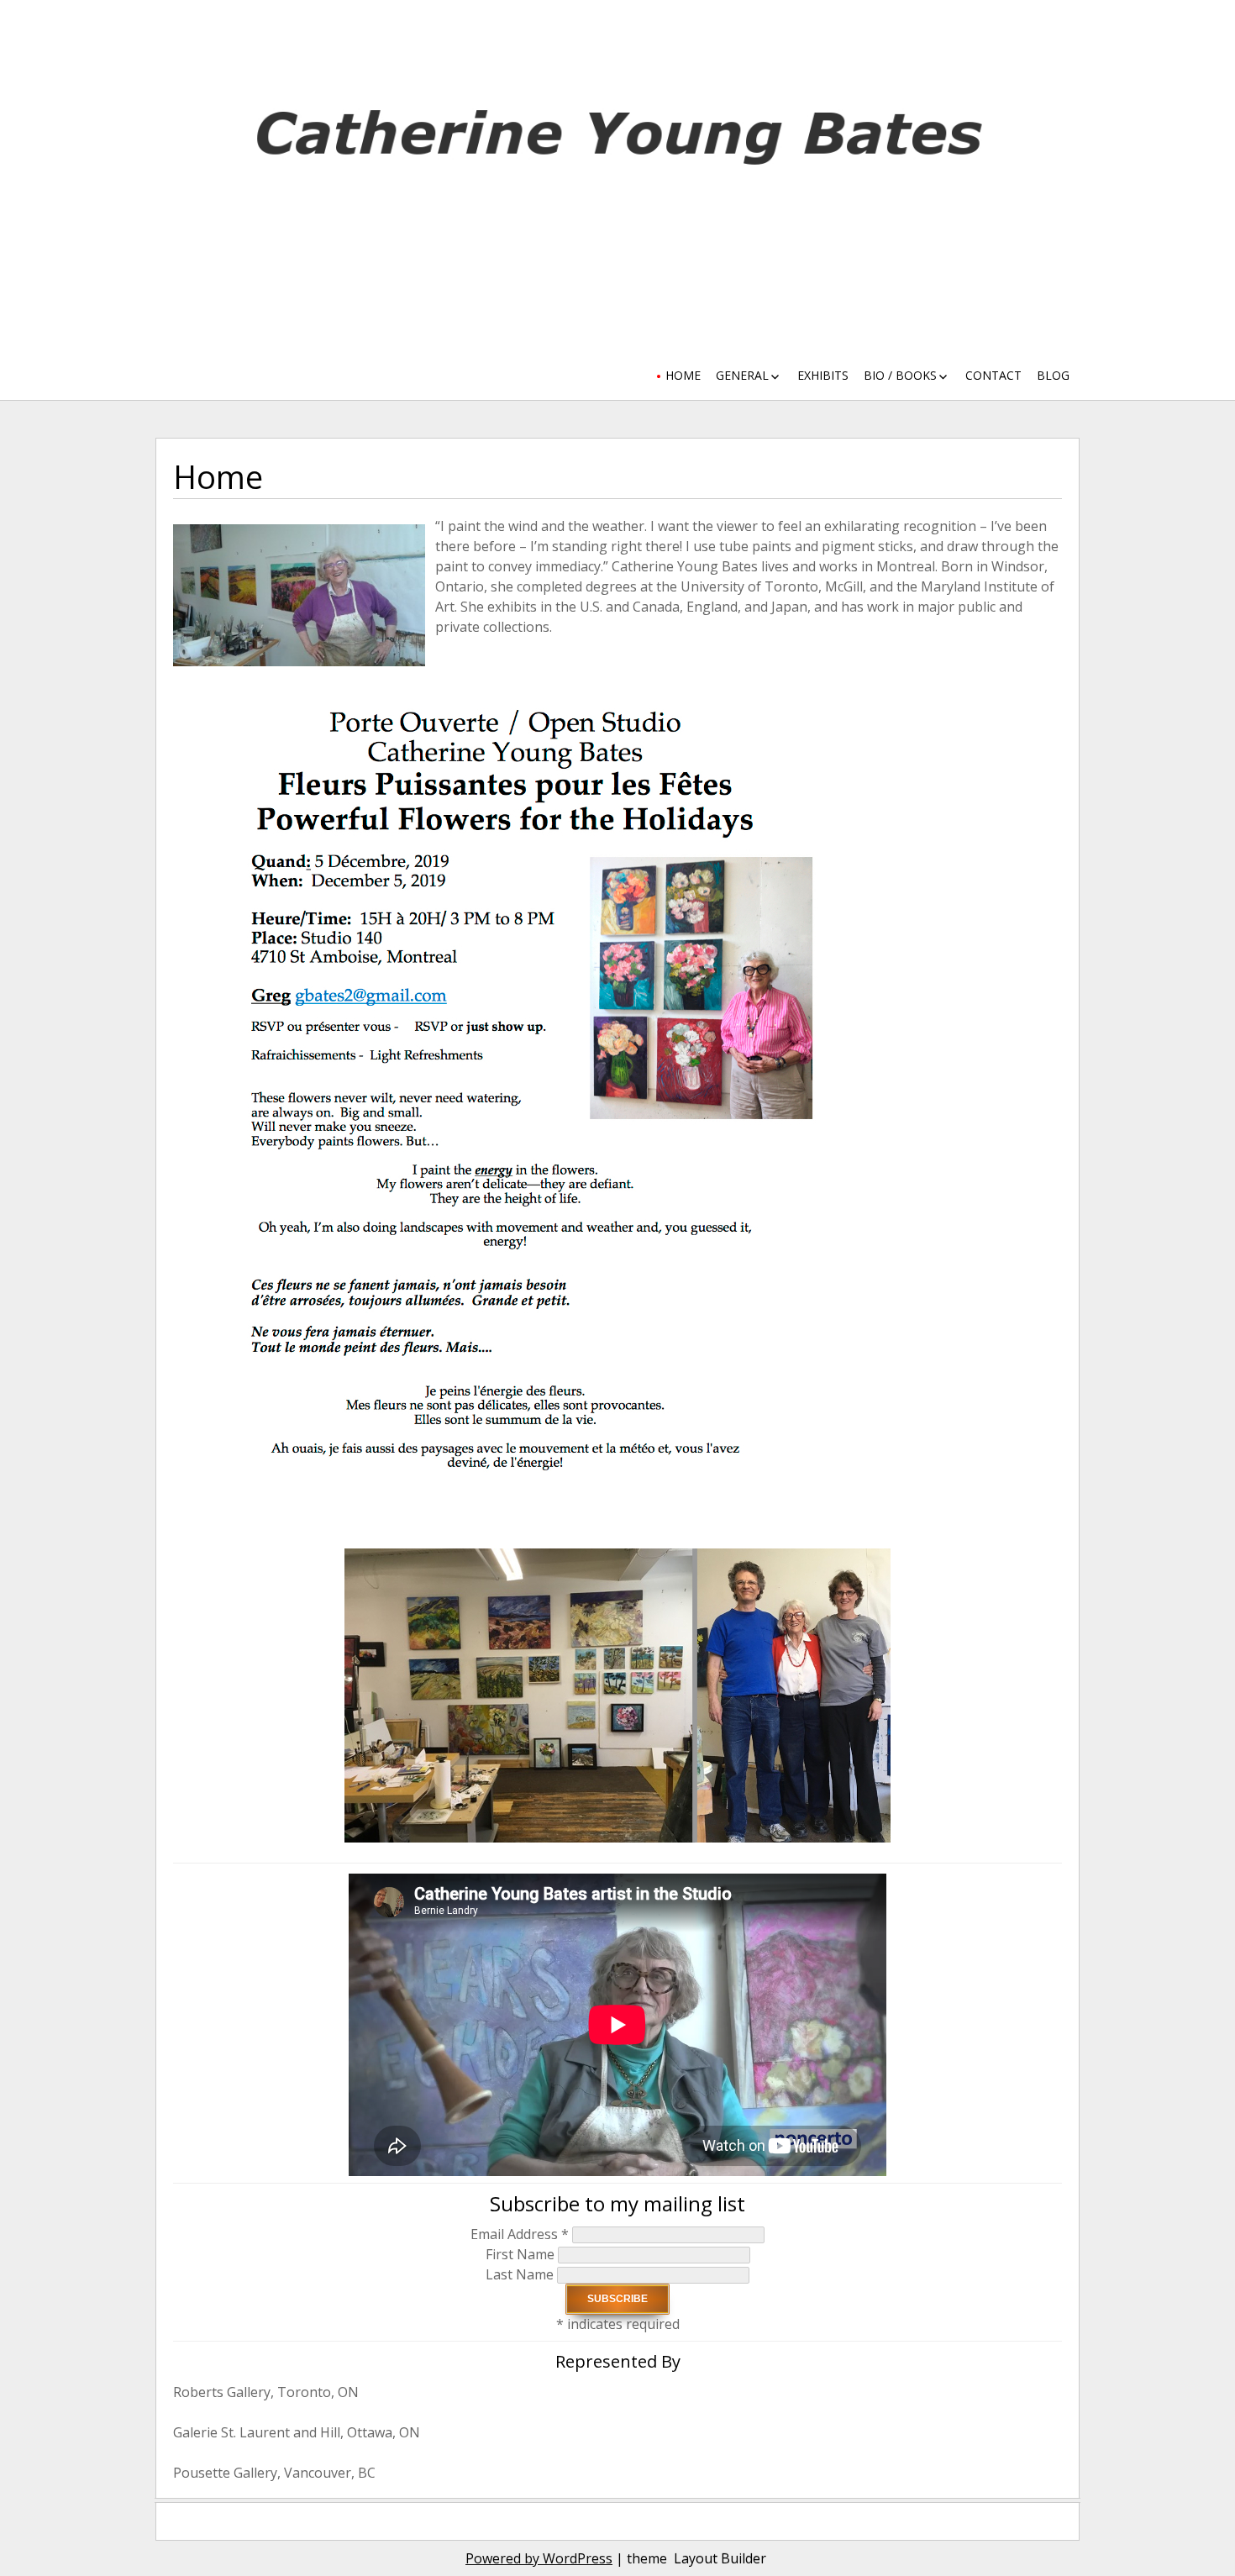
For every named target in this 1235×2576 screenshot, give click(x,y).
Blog (1053, 375)
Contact (993, 375)
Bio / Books (900, 375)
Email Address (520, 2234)
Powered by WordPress (539, 2558)
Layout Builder (720, 2558)
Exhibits (823, 375)
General (742, 375)
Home (683, 375)
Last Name (521, 2274)
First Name (522, 2254)
